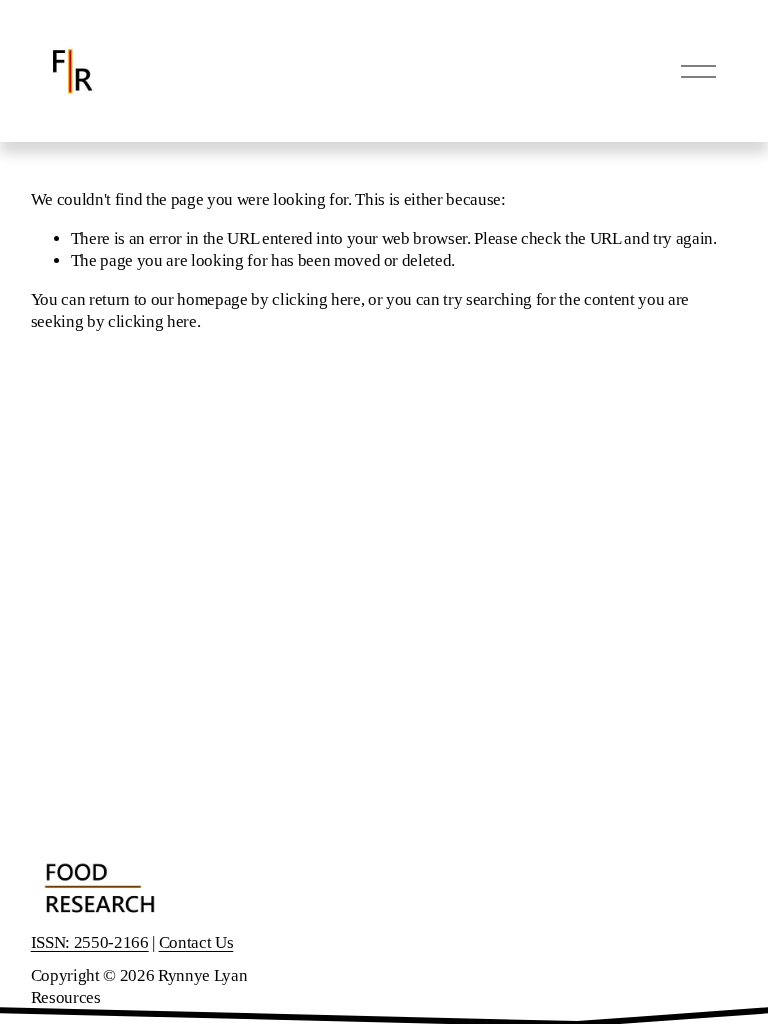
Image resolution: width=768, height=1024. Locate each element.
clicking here (316, 299)
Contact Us (196, 942)
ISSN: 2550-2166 (90, 942)
